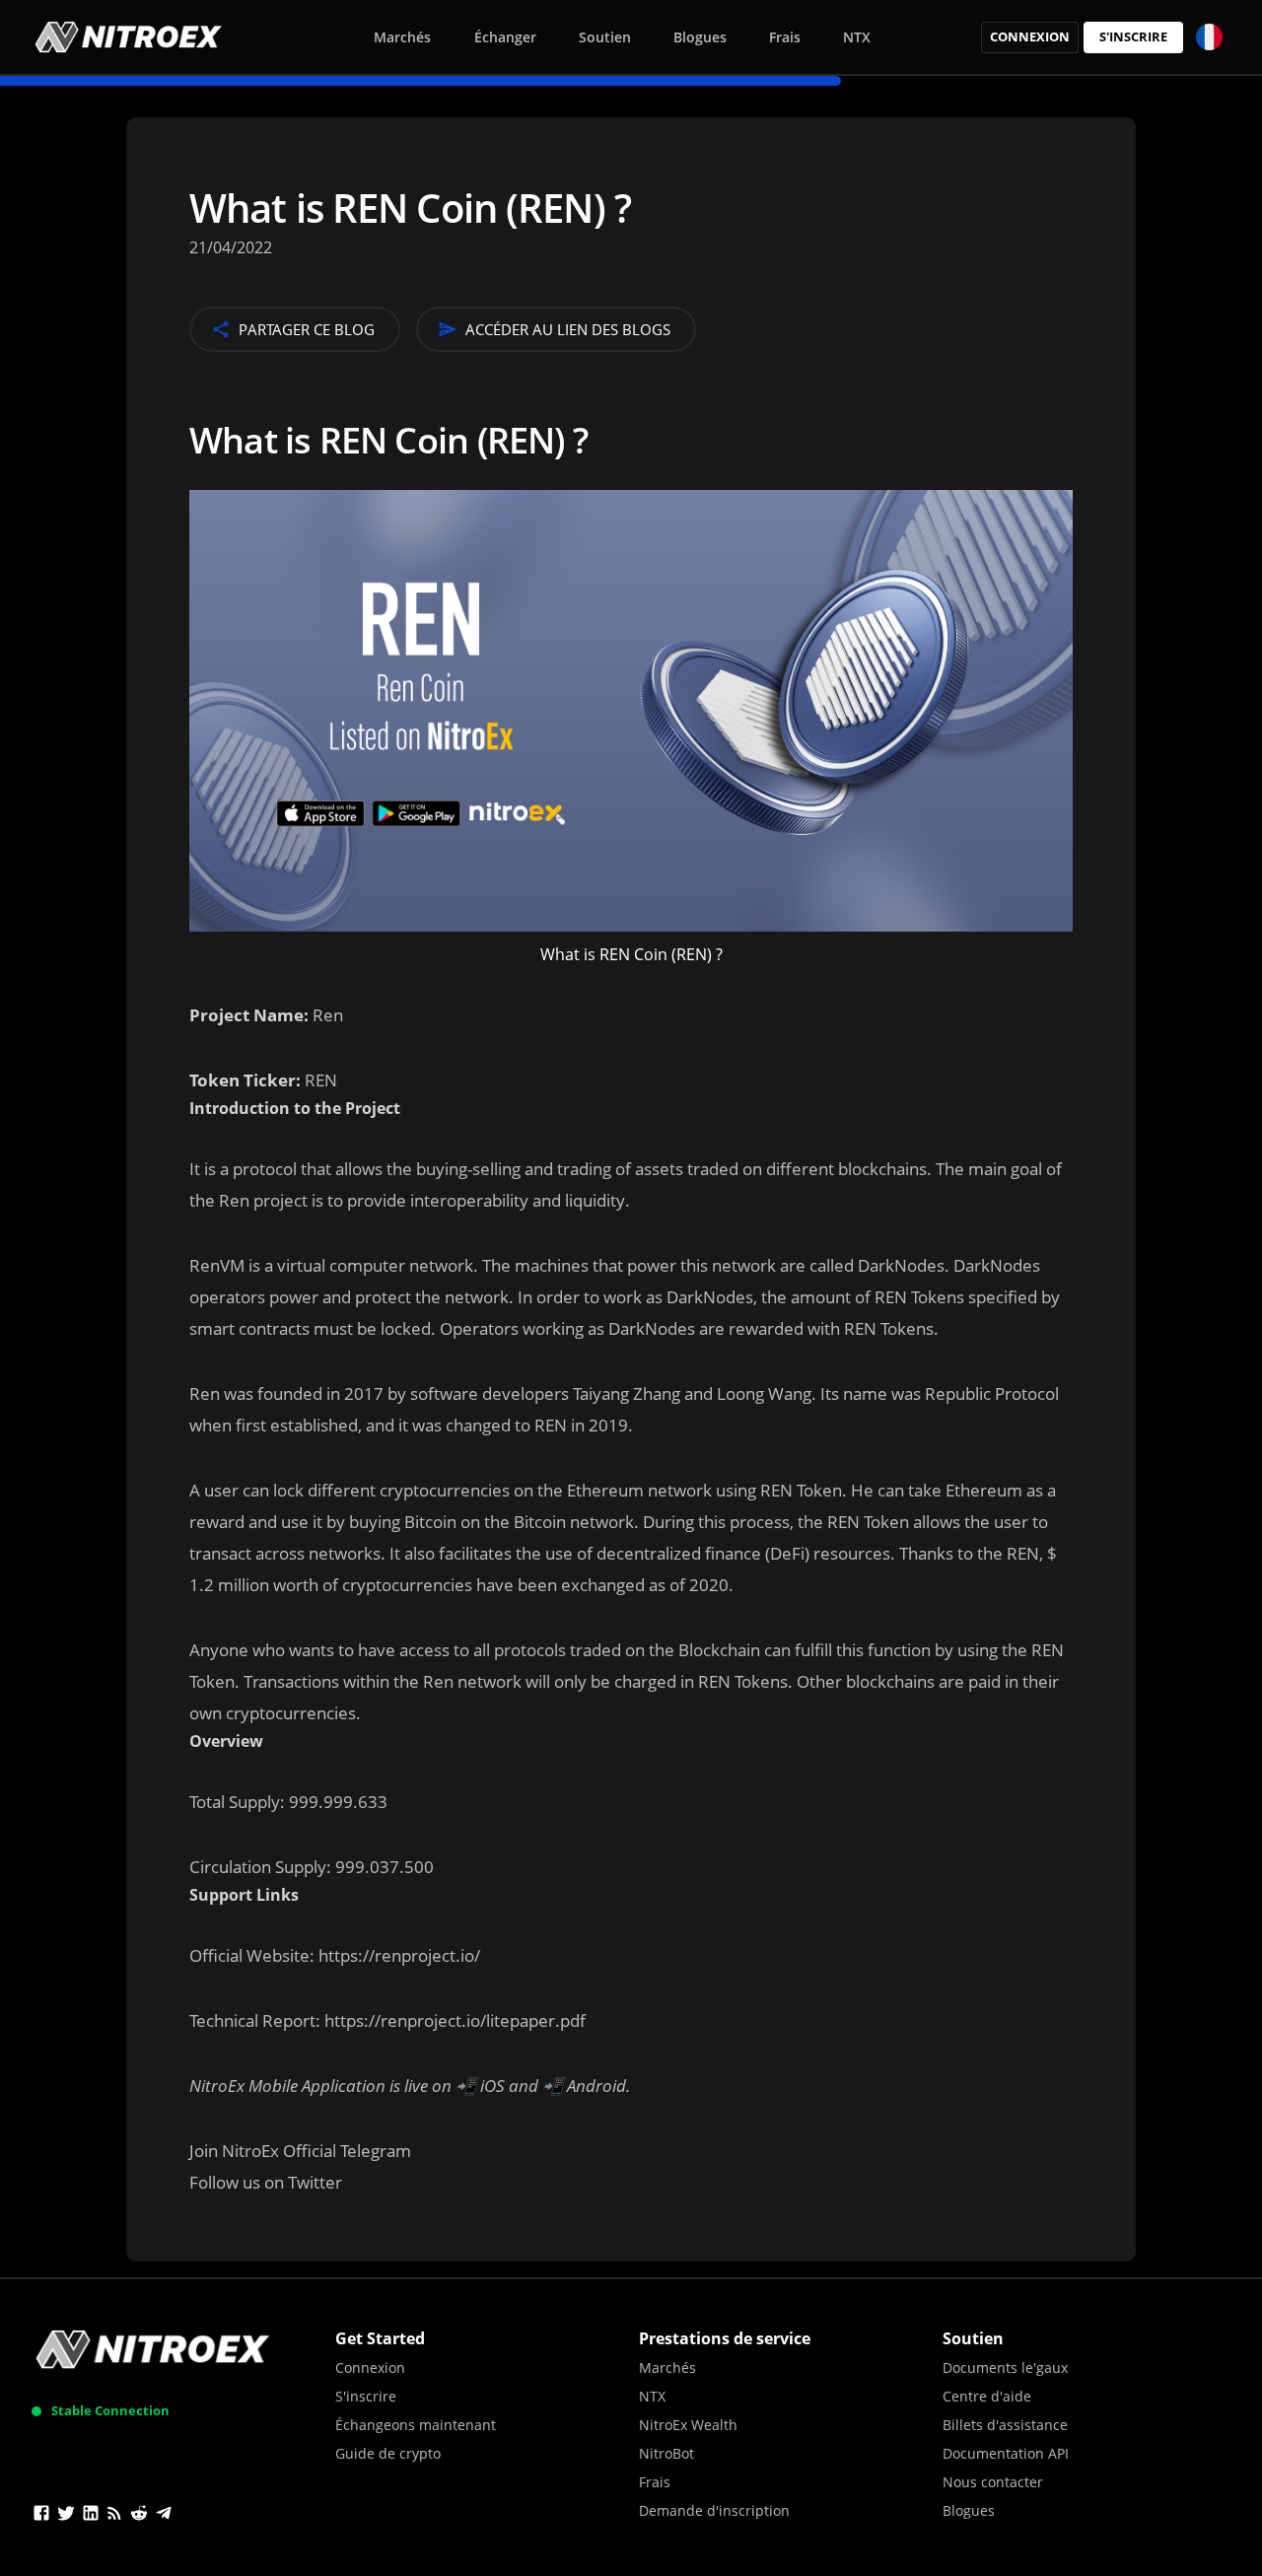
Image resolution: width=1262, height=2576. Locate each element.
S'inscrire (1133, 36)
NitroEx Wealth (688, 2425)
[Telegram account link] (164, 2516)
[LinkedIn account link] (91, 2516)
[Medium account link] (114, 2516)
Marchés (402, 37)
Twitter (315, 2182)
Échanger (505, 37)
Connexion (1030, 36)
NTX (857, 37)
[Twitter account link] (66, 2516)
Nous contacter (993, 2482)
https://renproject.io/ (397, 1955)
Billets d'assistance (1005, 2425)
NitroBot (666, 2453)
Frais (785, 37)
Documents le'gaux (1005, 2367)
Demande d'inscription (714, 2510)
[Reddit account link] (139, 2516)
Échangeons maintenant (416, 2425)
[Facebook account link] (41, 2516)
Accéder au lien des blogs (568, 329)
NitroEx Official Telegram (316, 2151)
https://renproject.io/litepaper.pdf (453, 2020)
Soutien (605, 37)
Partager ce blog (307, 329)
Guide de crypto (388, 2453)
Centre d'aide (987, 2396)
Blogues (700, 37)
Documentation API (1006, 2453)
